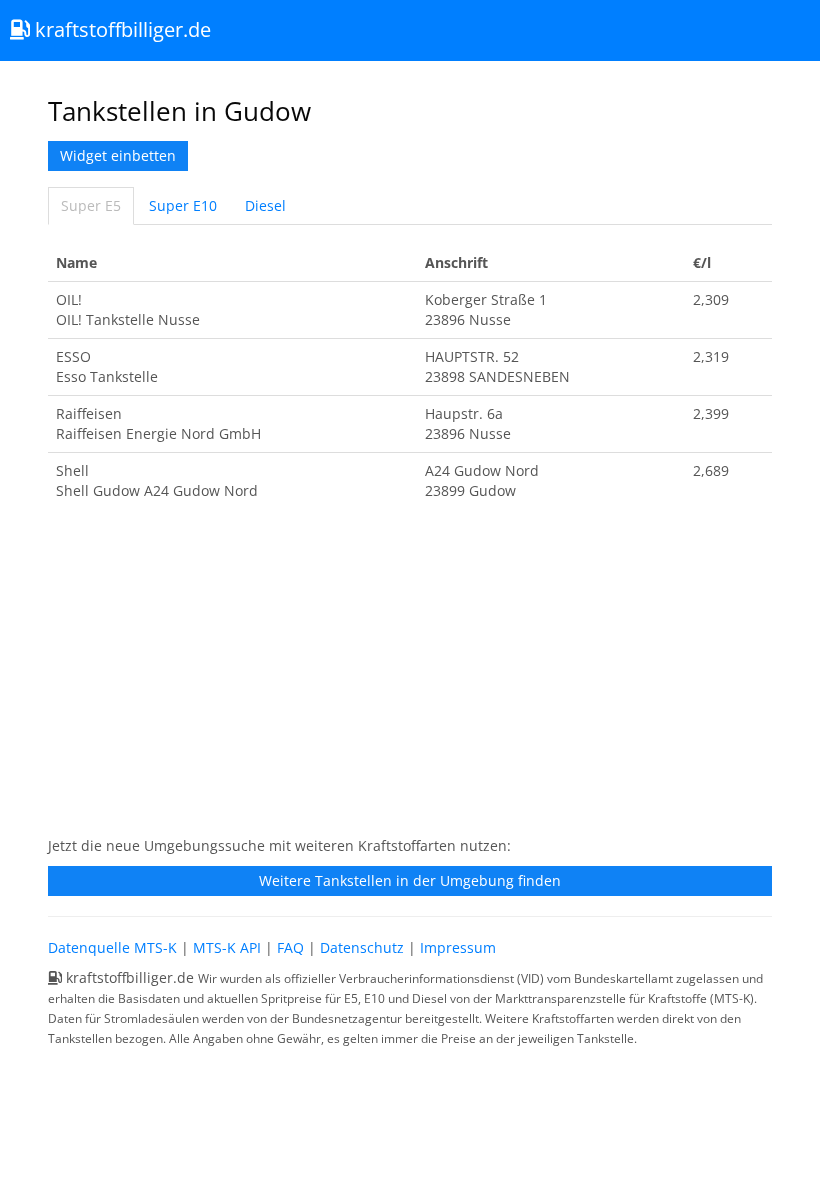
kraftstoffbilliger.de (120, 29)
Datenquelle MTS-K (112, 947)
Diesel (265, 205)
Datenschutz (362, 947)
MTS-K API (227, 947)
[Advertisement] (410, 679)
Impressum (458, 947)
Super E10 (183, 205)
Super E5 (91, 205)
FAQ (290, 947)
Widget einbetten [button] (118, 155)
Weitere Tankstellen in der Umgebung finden (410, 880)
